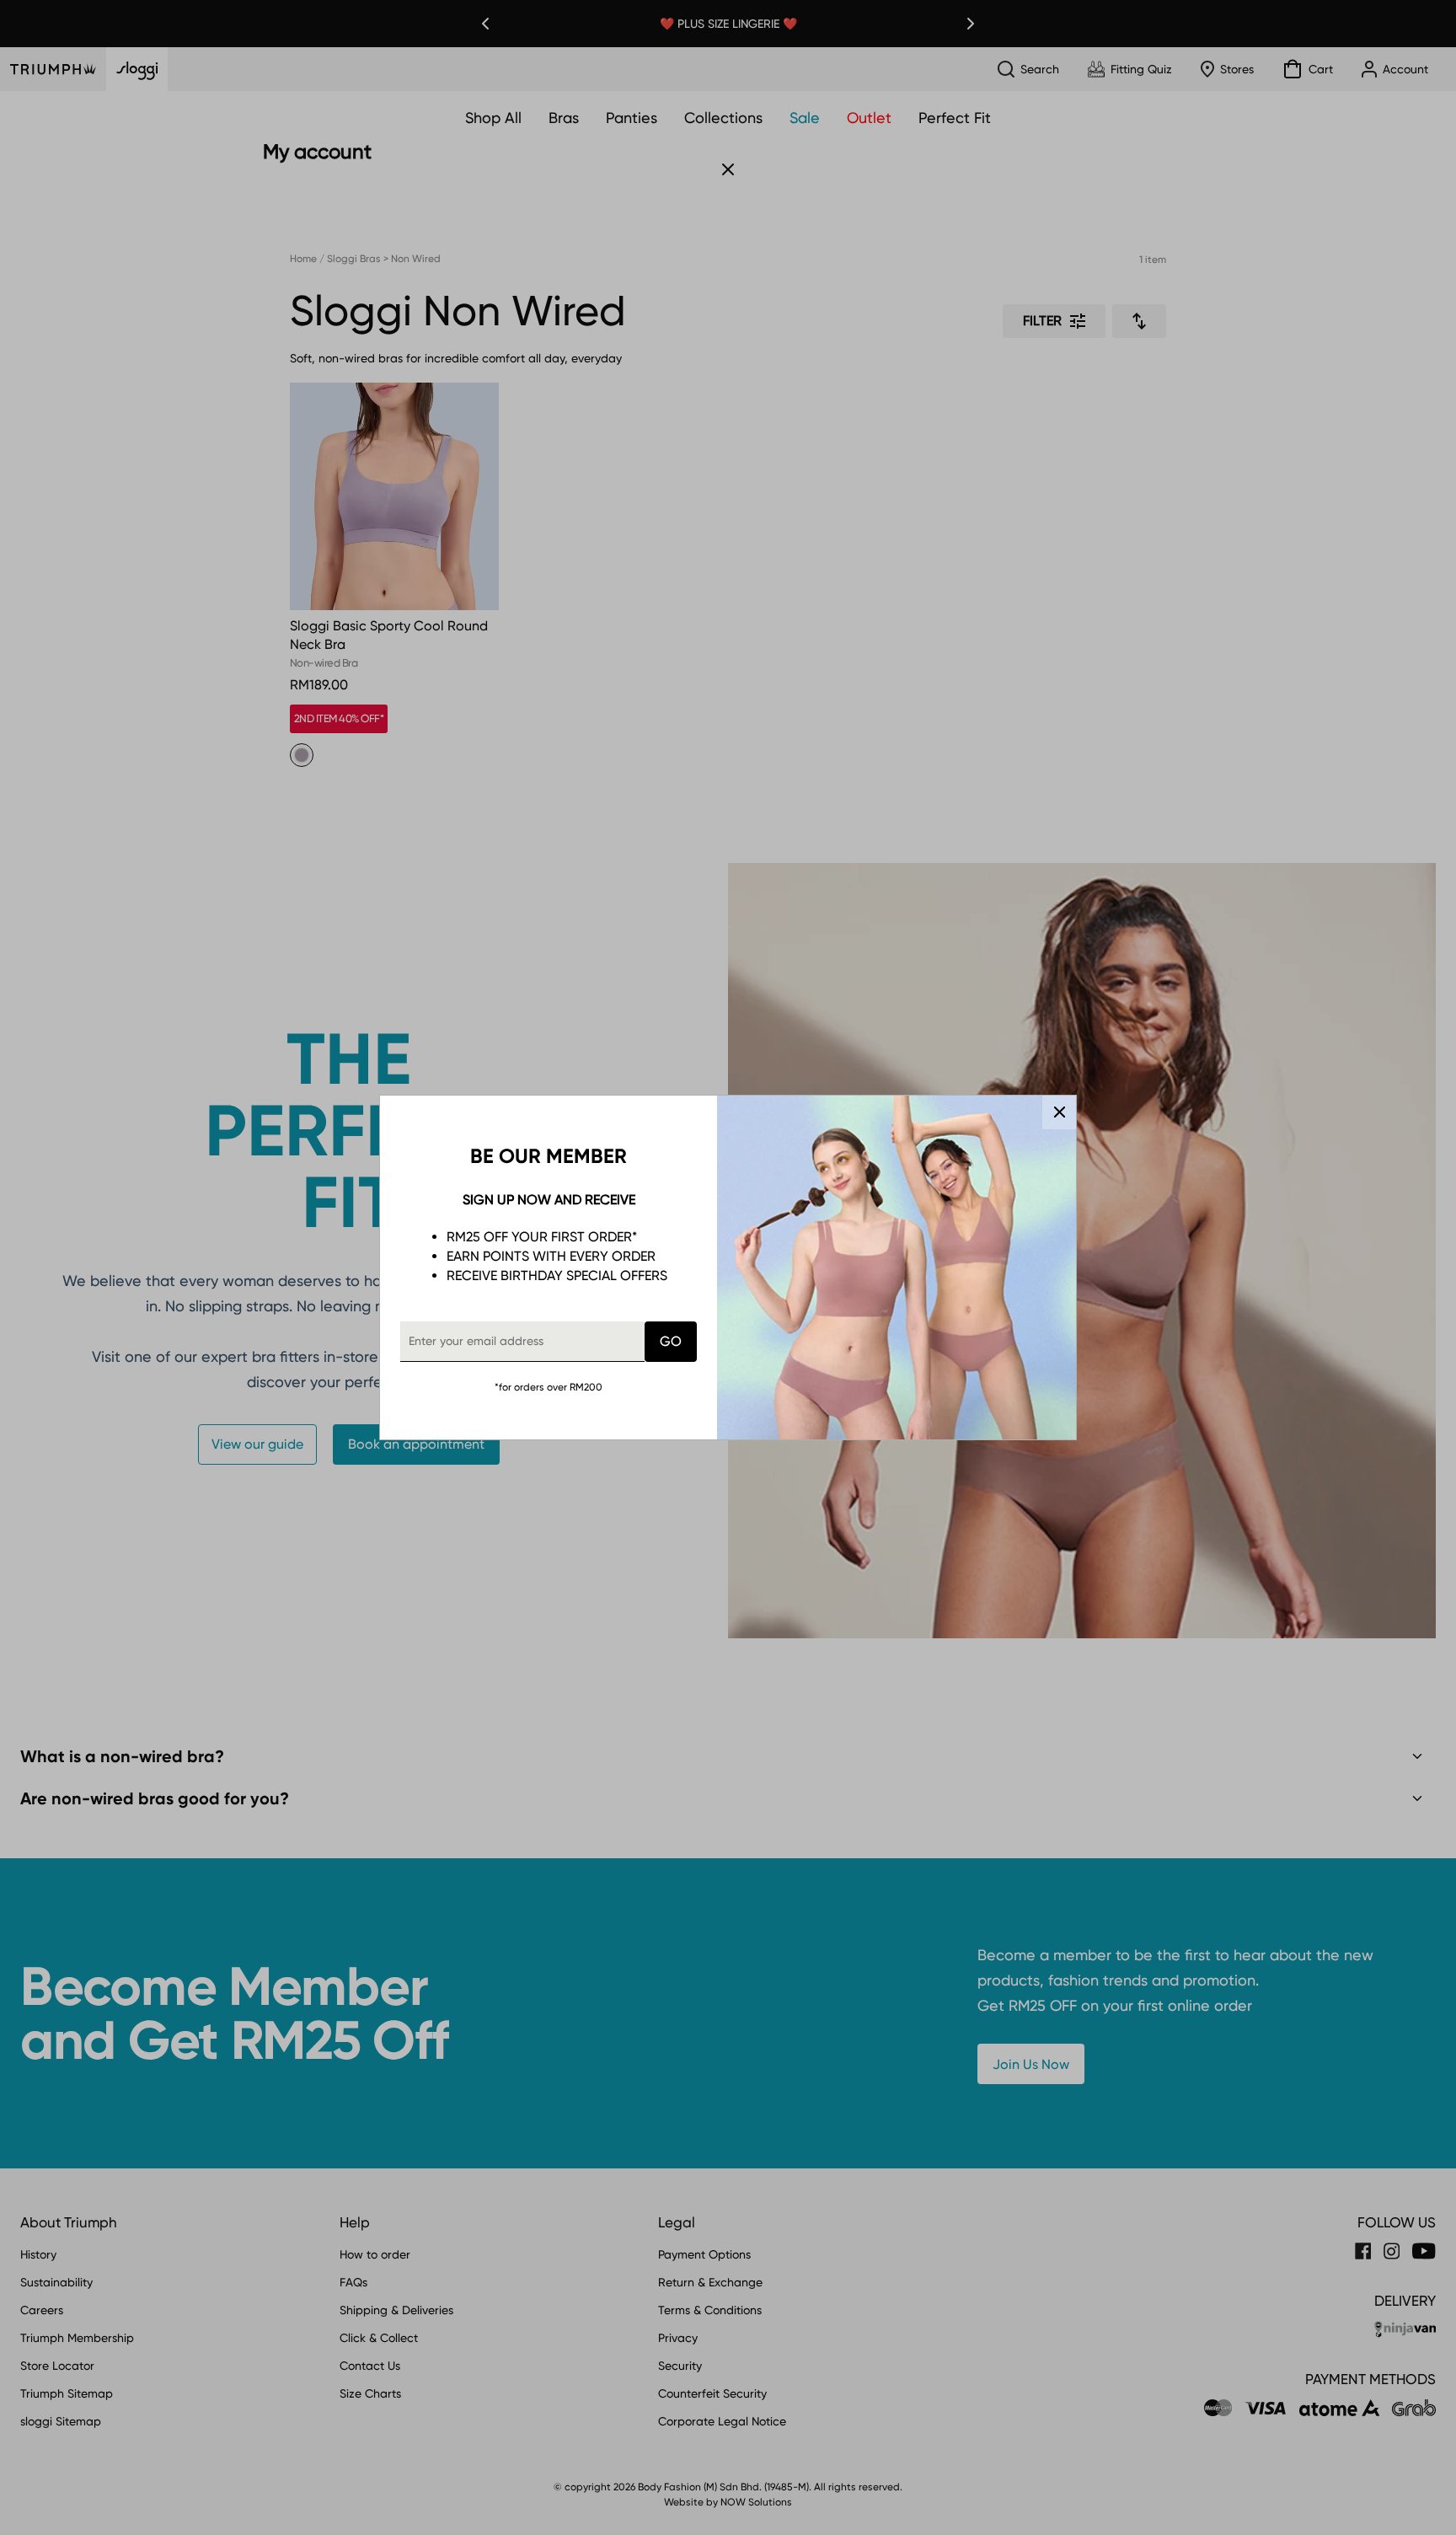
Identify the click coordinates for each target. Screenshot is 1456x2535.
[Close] (1059, 1112)
